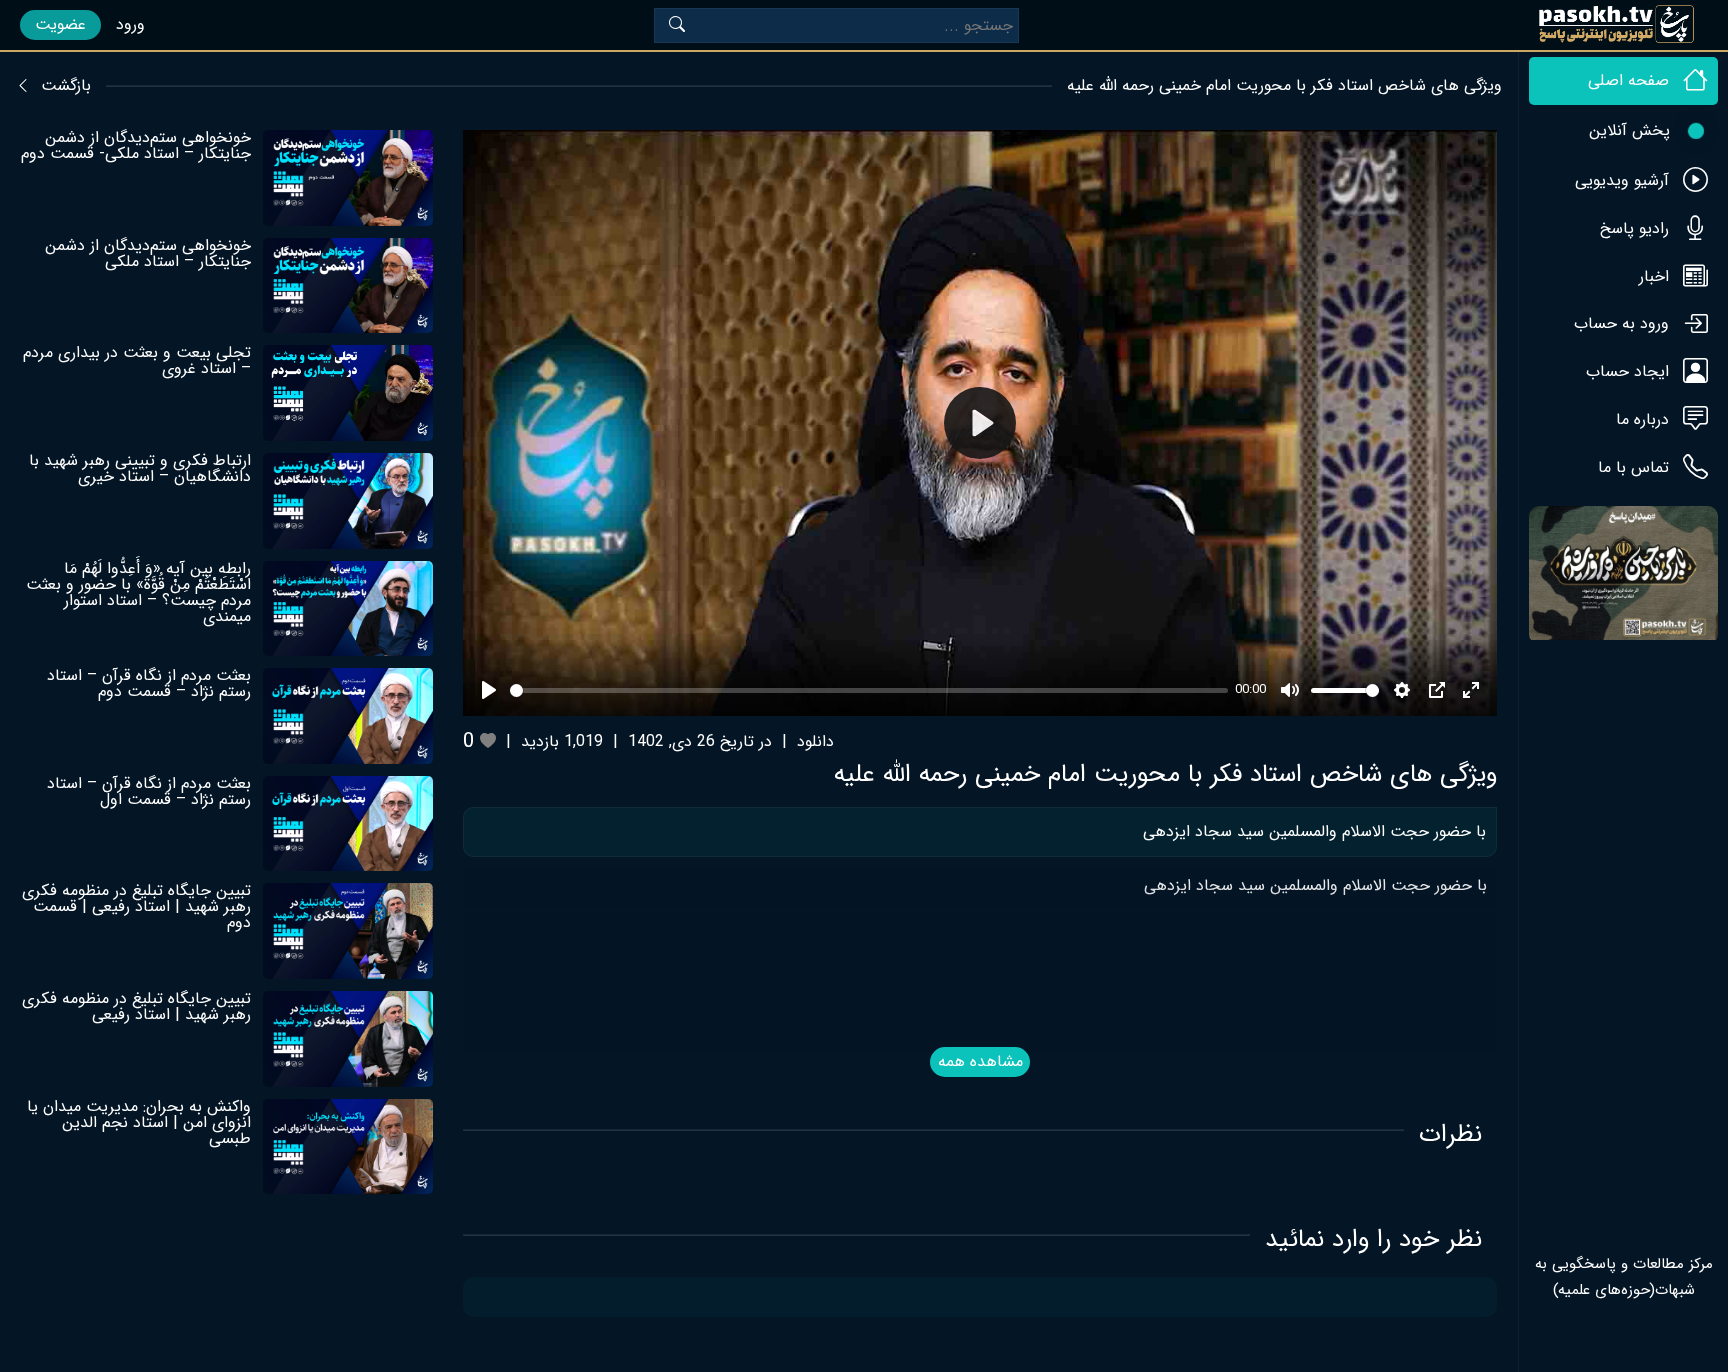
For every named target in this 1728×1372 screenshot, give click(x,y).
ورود (130, 24)
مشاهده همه (980, 1061)
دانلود (815, 741)
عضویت (60, 24)
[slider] (868, 690)
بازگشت (66, 86)
